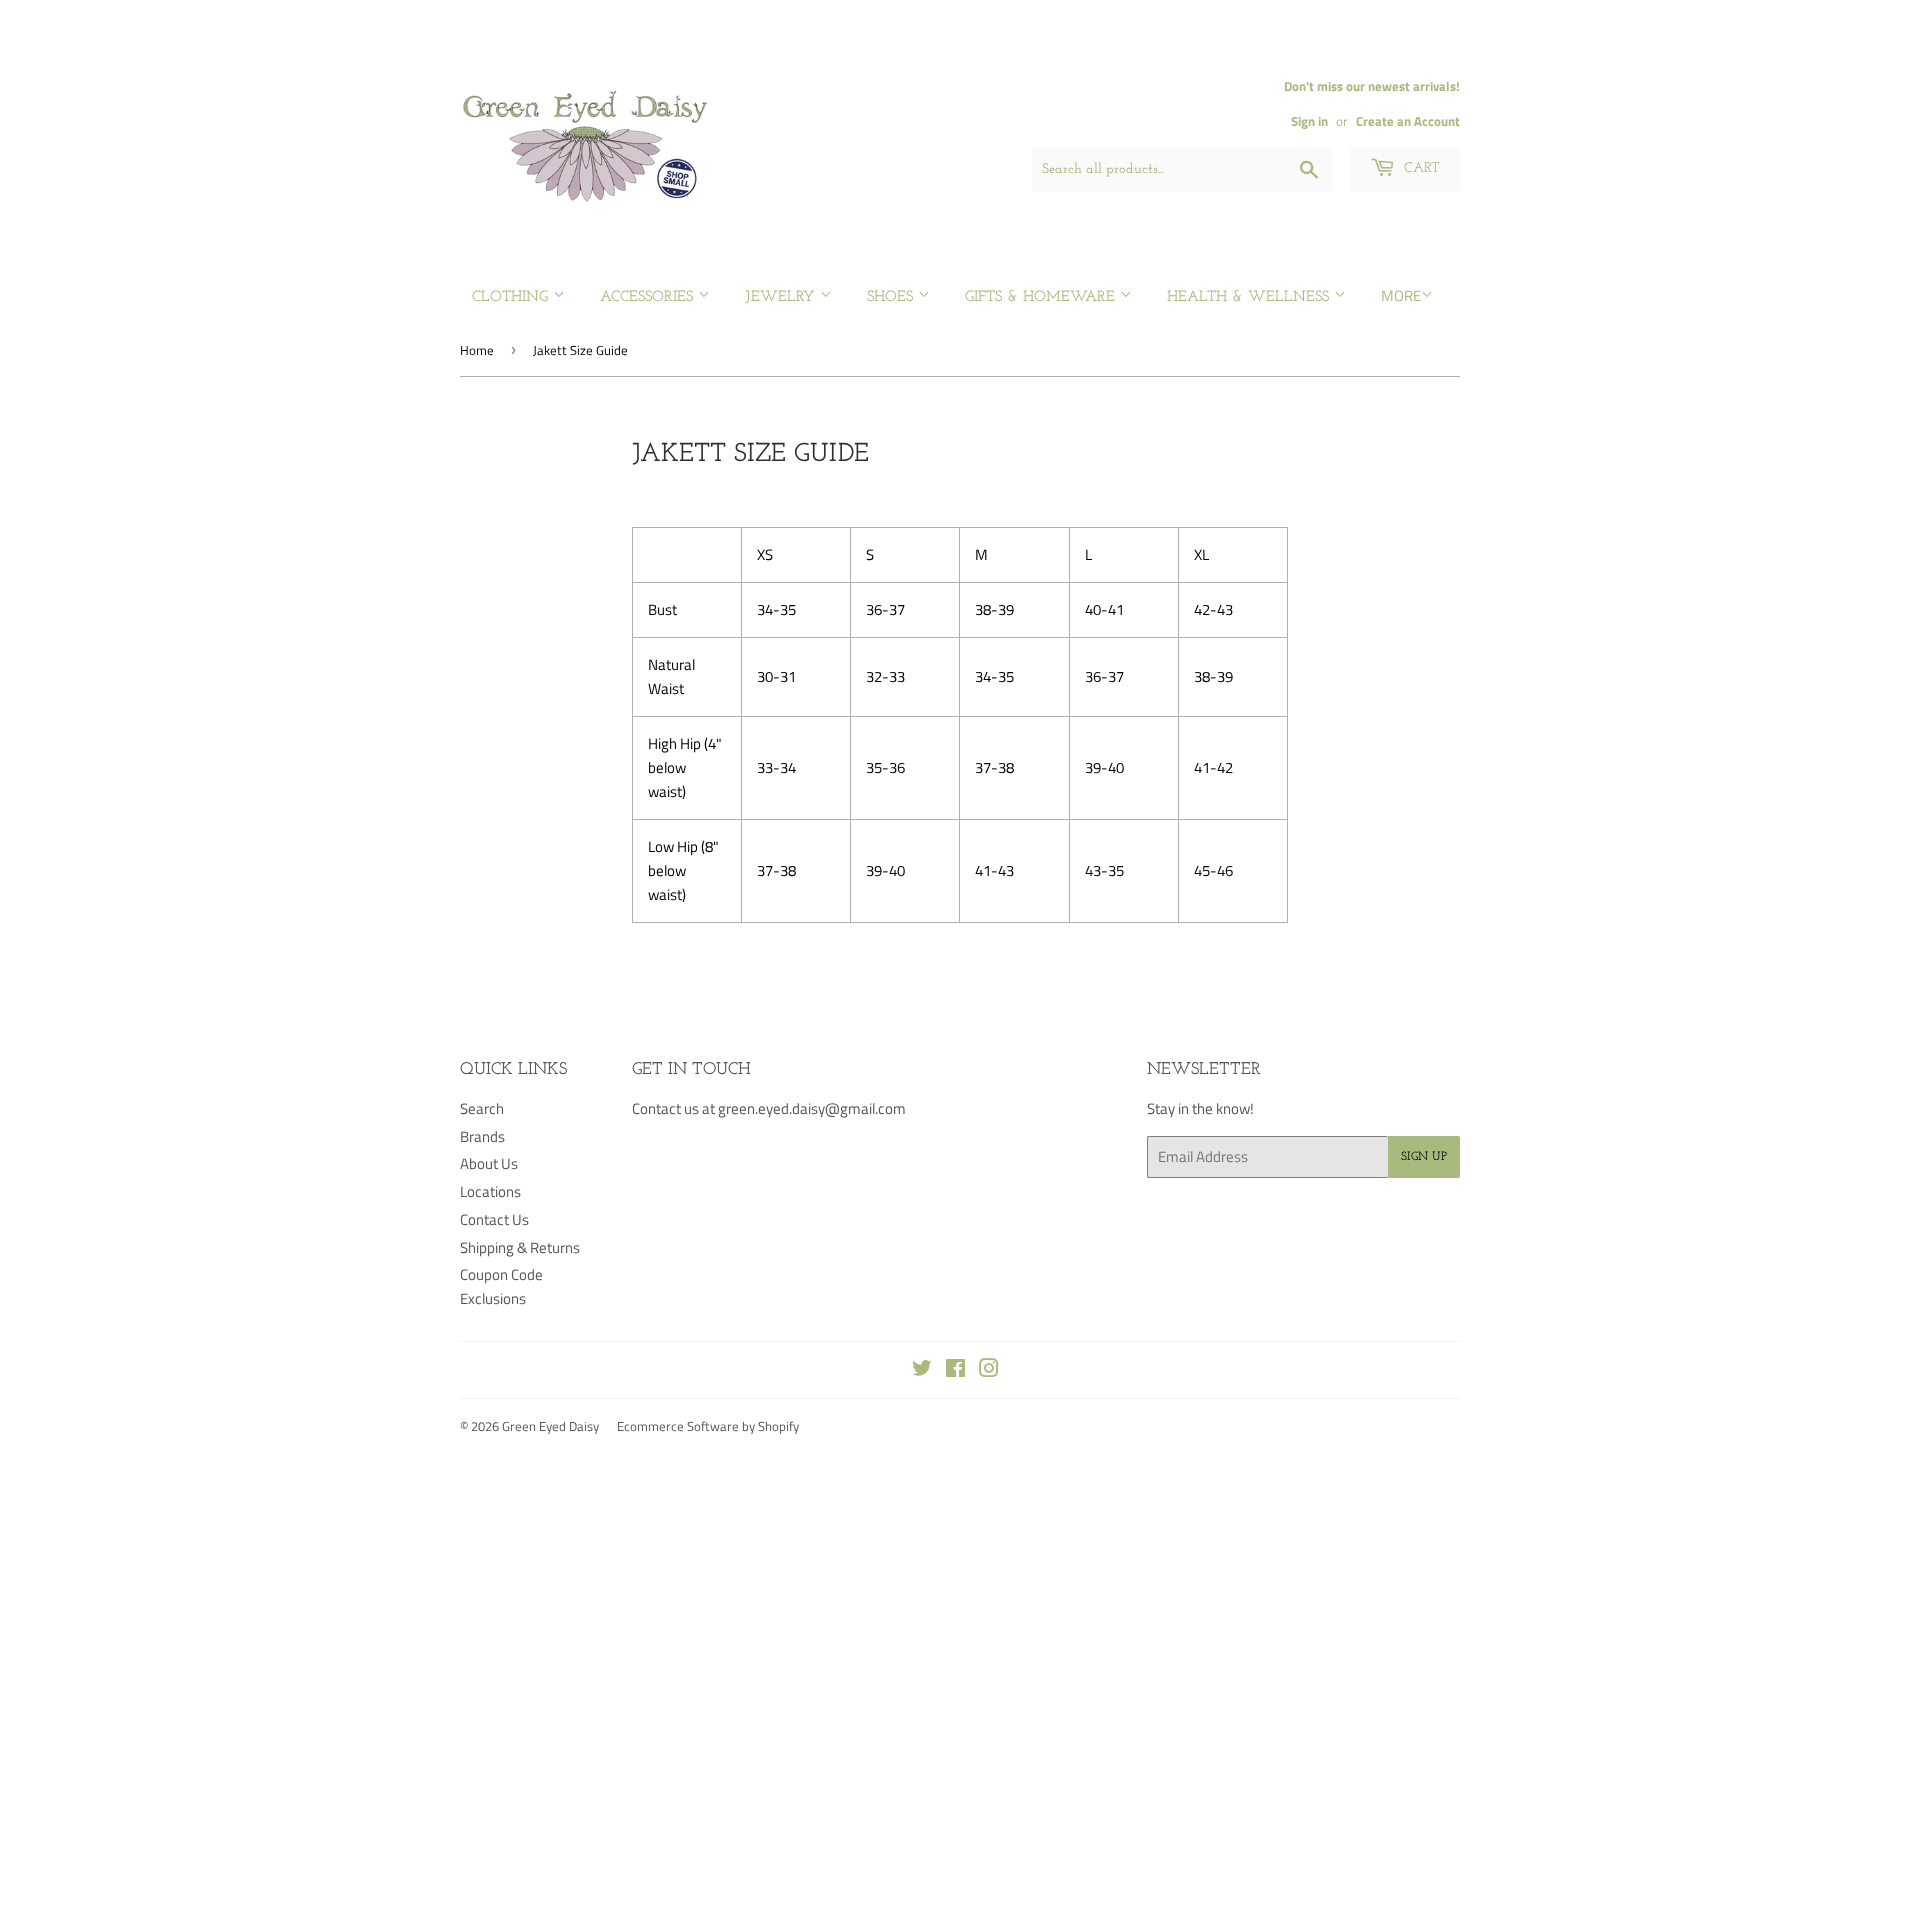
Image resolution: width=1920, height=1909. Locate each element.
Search (482, 1108)
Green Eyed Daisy (550, 1426)
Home (477, 350)
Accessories (649, 297)
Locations (490, 1191)
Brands (482, 1136)
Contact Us (494, 1219)
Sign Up (1424, 1157)
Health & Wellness (1250, 297)
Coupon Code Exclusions (501, 1286)
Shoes (892, 297)
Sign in (1309, 121)
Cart (1420, 168)
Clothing (512, 297)
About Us (489, 1163)
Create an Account (1408, 121)
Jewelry (782, 297)
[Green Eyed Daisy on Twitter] (922, 1370)
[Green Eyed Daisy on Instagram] (989, 1370)
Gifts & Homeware (1042, 297)
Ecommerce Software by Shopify (708, 1426)
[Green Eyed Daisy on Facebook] (955, 1370)
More (1401, 295)
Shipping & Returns (520, 1247)
